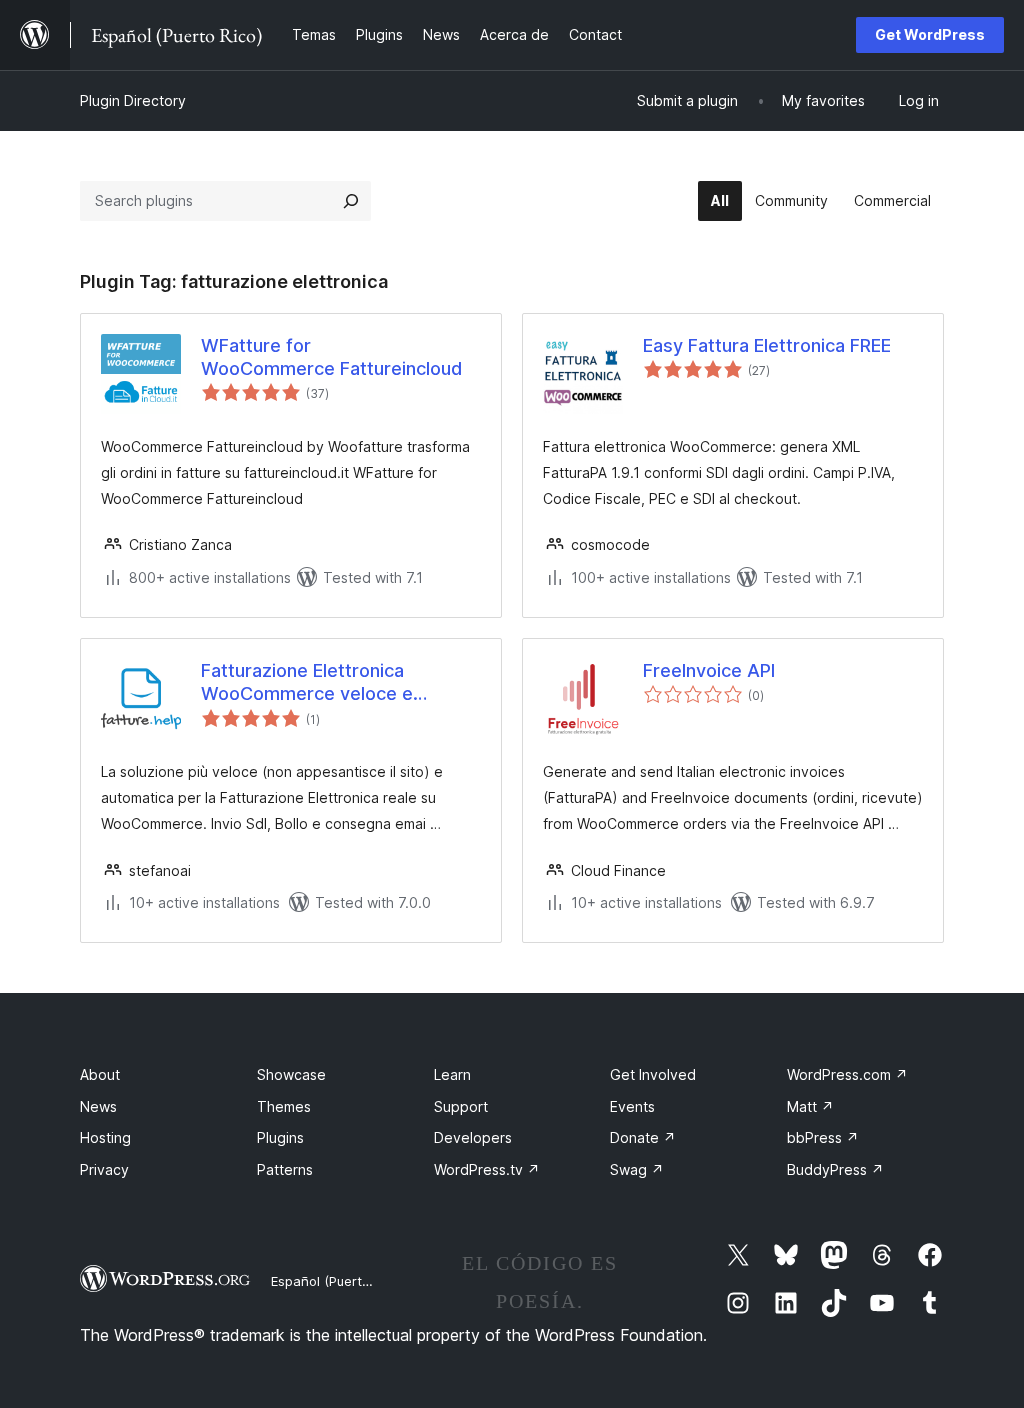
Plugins (280, 1137)
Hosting (105, 1137)
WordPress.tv (487, 1169)
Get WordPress (930, 34)
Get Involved (653, 1074)
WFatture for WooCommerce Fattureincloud (331, 357)
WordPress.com (847, 1074)
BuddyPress (835, 1169)
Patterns (285, 1169)
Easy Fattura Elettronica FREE (767, 345)
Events (632, 1106)
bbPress (823, 1137)
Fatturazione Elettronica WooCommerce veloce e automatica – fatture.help (308, 683)
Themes (284, 1106)
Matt (810, 1106)
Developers (473, 1137)
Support (461, 1106)
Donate (643, 1137)
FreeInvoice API (709, 670)
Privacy (104, 1169)
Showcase (291, 1074)
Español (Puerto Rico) (337, 1281)
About (100, 1074)
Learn (452, 1074)
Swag (637, 1169)
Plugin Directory (133, 100)
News (98, 1106)
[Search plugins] (351, 201)
